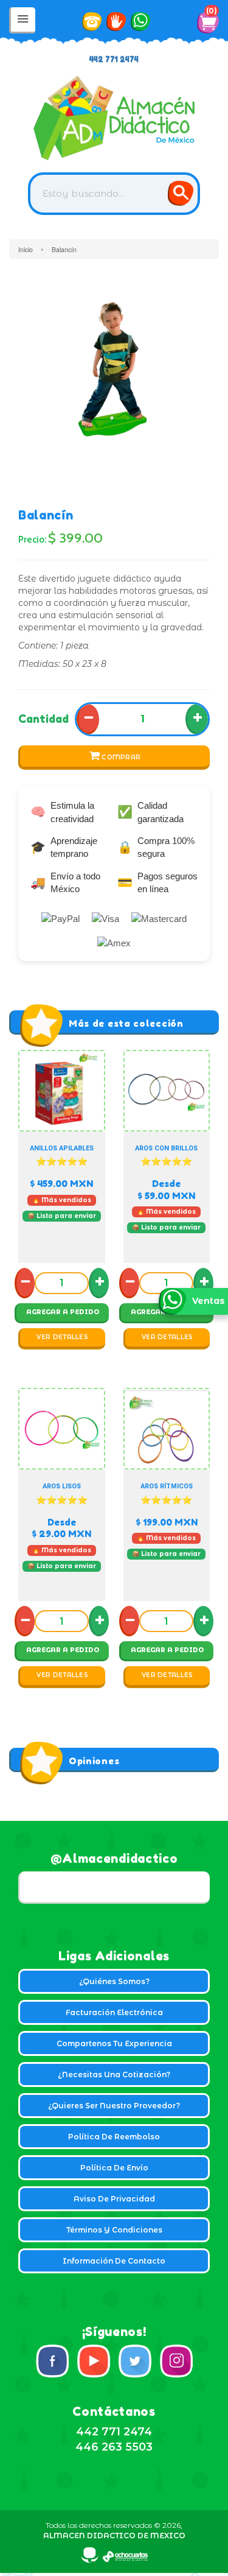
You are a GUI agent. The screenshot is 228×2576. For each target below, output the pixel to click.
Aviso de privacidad (114, 2199)
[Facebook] (52, 2361)
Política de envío (114, 2168)
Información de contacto (114, 2261)
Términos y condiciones (114, 2230)
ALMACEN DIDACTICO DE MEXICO (114, 2536)
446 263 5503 (114, 2447)
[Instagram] (176, 2361)
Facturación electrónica (114, 2012)
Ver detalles (62, 1337)
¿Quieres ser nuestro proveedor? (114, 2106)
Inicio (26, 249)
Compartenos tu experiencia (114, 2043)
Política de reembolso (114, 2137)
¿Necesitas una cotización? (114, 2075)
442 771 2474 (114, 59)
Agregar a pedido (63, 1312)
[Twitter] (135, 2361)
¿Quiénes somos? (114, 1981)
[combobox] (114, 194)
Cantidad (43, 719)
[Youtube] (94, 2361)
